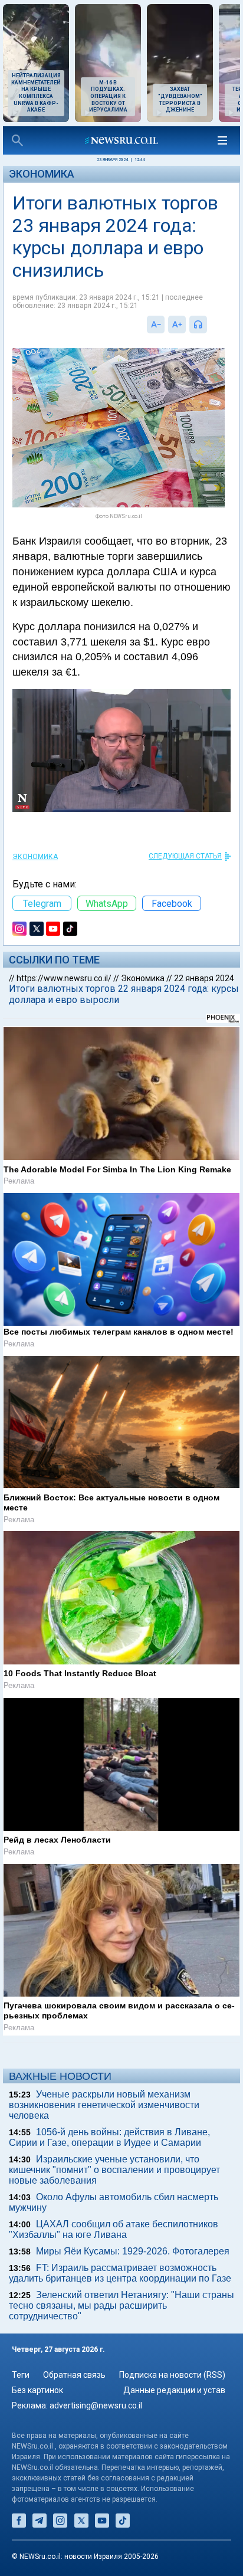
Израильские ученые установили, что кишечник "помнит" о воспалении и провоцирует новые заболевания (114, 2170)
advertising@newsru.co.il (96, 2405)
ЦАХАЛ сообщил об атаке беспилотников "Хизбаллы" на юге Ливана (114, 2229)
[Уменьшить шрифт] (156, 325)
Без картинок (37, 2390)
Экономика (42, 174)
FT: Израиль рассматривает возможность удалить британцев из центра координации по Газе (120, 2273)
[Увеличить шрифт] (177, 325)
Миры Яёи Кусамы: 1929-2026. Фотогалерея (133, 2251)
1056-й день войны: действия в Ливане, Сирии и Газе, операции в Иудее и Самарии (109, 2137)
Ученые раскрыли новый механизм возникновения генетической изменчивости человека (104, 2105)
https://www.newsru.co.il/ (64, 978)
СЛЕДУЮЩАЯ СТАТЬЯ (185, 856)
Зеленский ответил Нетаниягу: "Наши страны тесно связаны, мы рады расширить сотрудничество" (121, 2305)
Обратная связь (74, 2375)
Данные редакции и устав (174, 2390)
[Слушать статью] (210, 325)
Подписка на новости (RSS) (172, 2375)
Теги (21, 2375)
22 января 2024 (204, 978)
